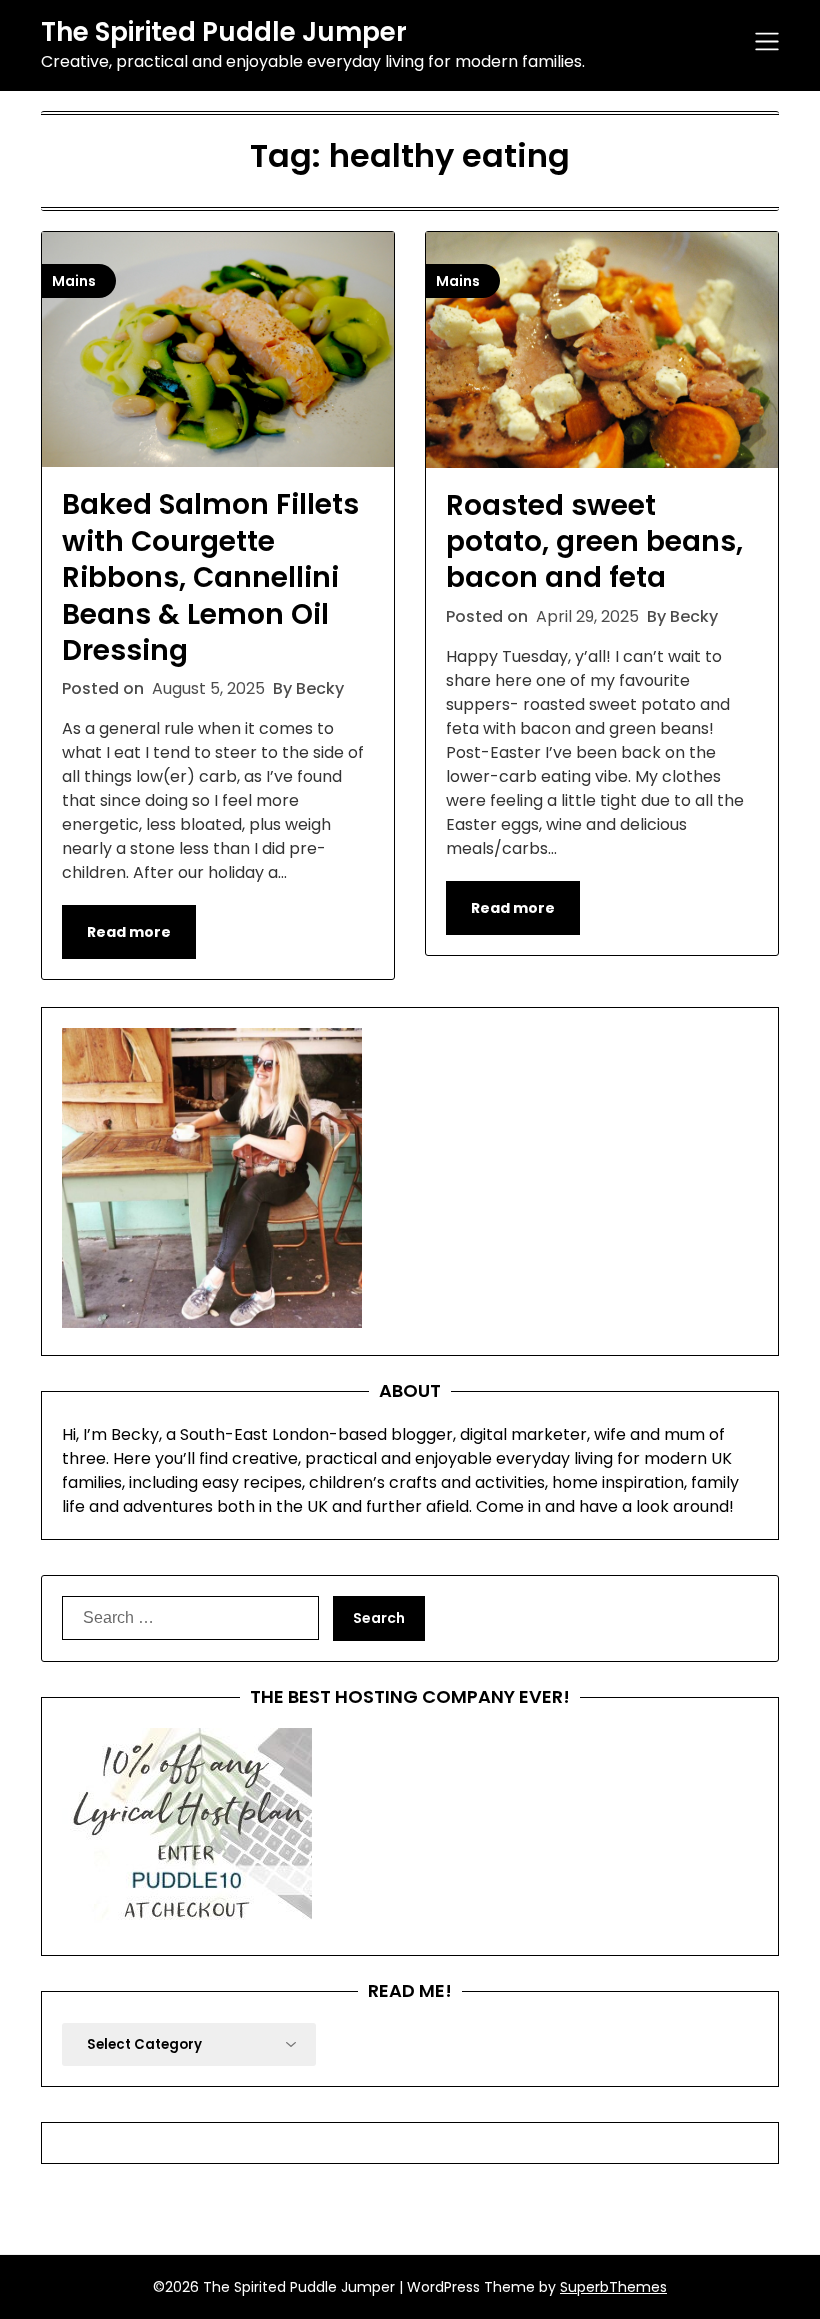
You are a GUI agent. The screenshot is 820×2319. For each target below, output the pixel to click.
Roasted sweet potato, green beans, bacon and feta (594, 542)
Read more (129, 932)
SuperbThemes (613, 2287)
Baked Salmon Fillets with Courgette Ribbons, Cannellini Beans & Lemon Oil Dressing (210, 577)
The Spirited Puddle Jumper (224, 33)
